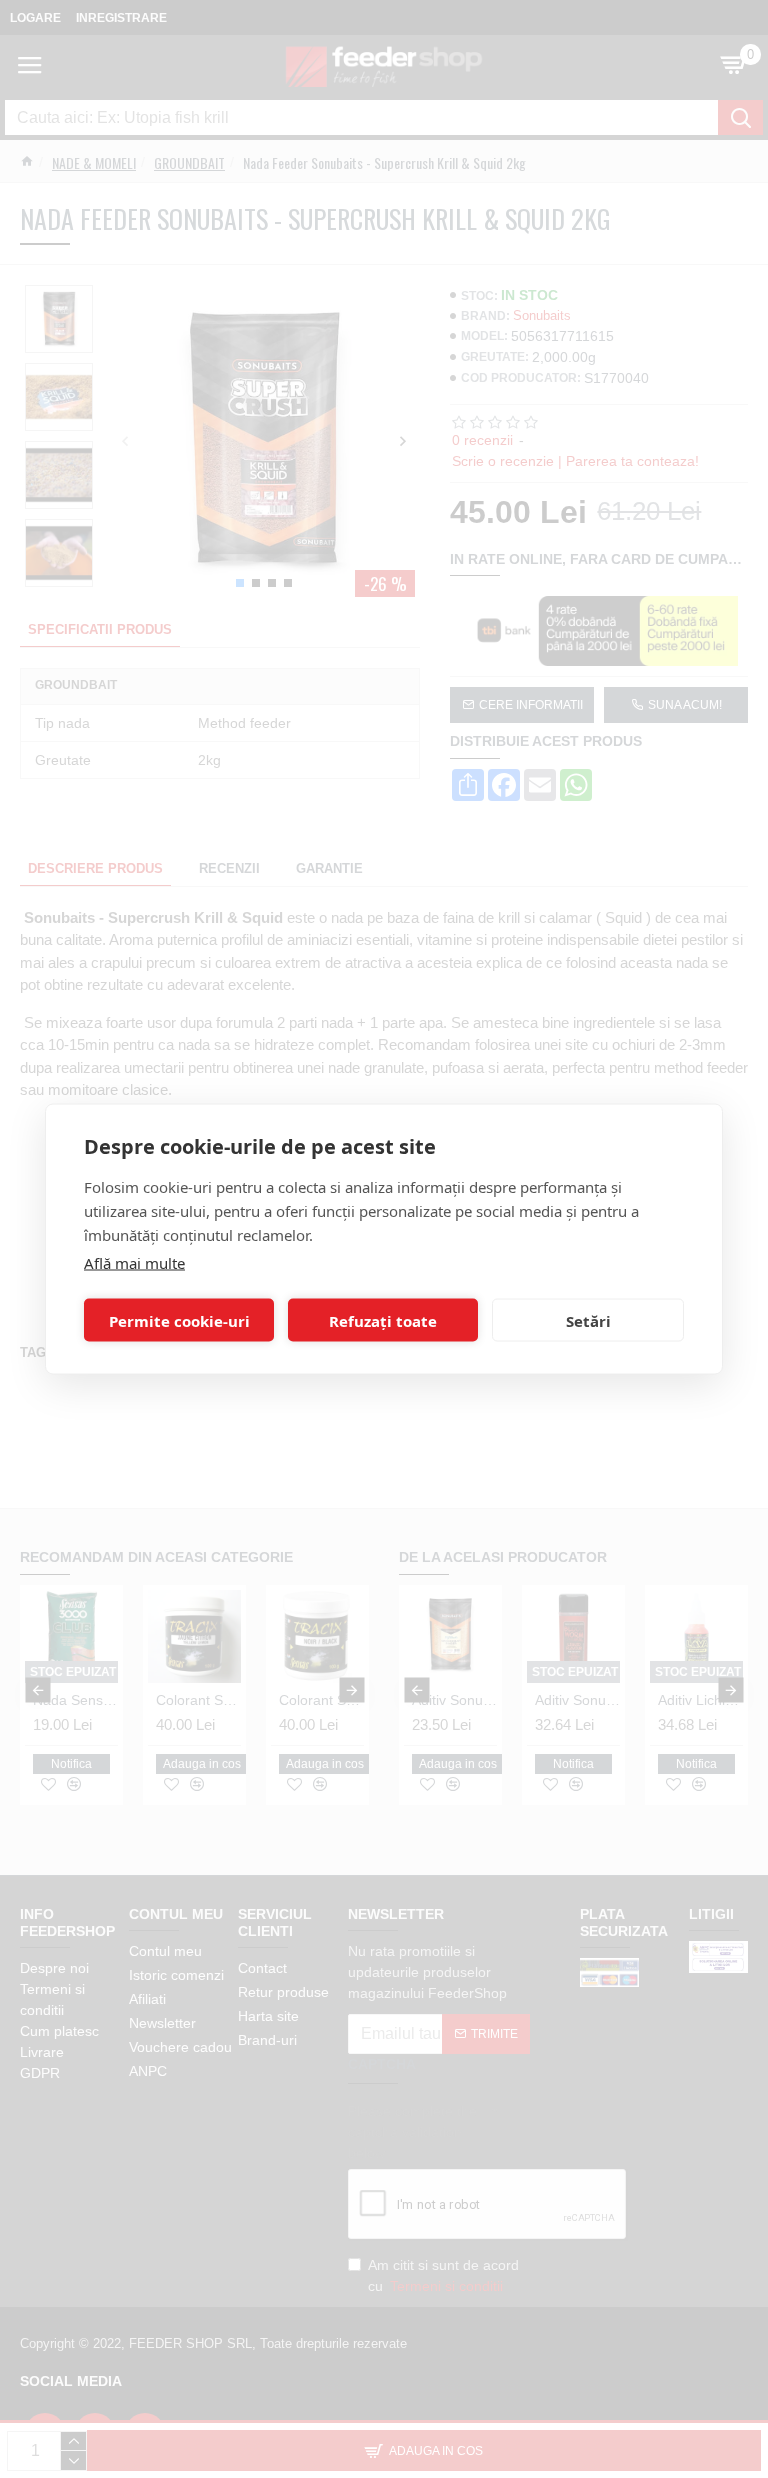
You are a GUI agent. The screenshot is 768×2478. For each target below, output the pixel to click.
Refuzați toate (383, 1320)
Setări (588, 1320)
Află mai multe (134, 1263)
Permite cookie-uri (179, 1320)
